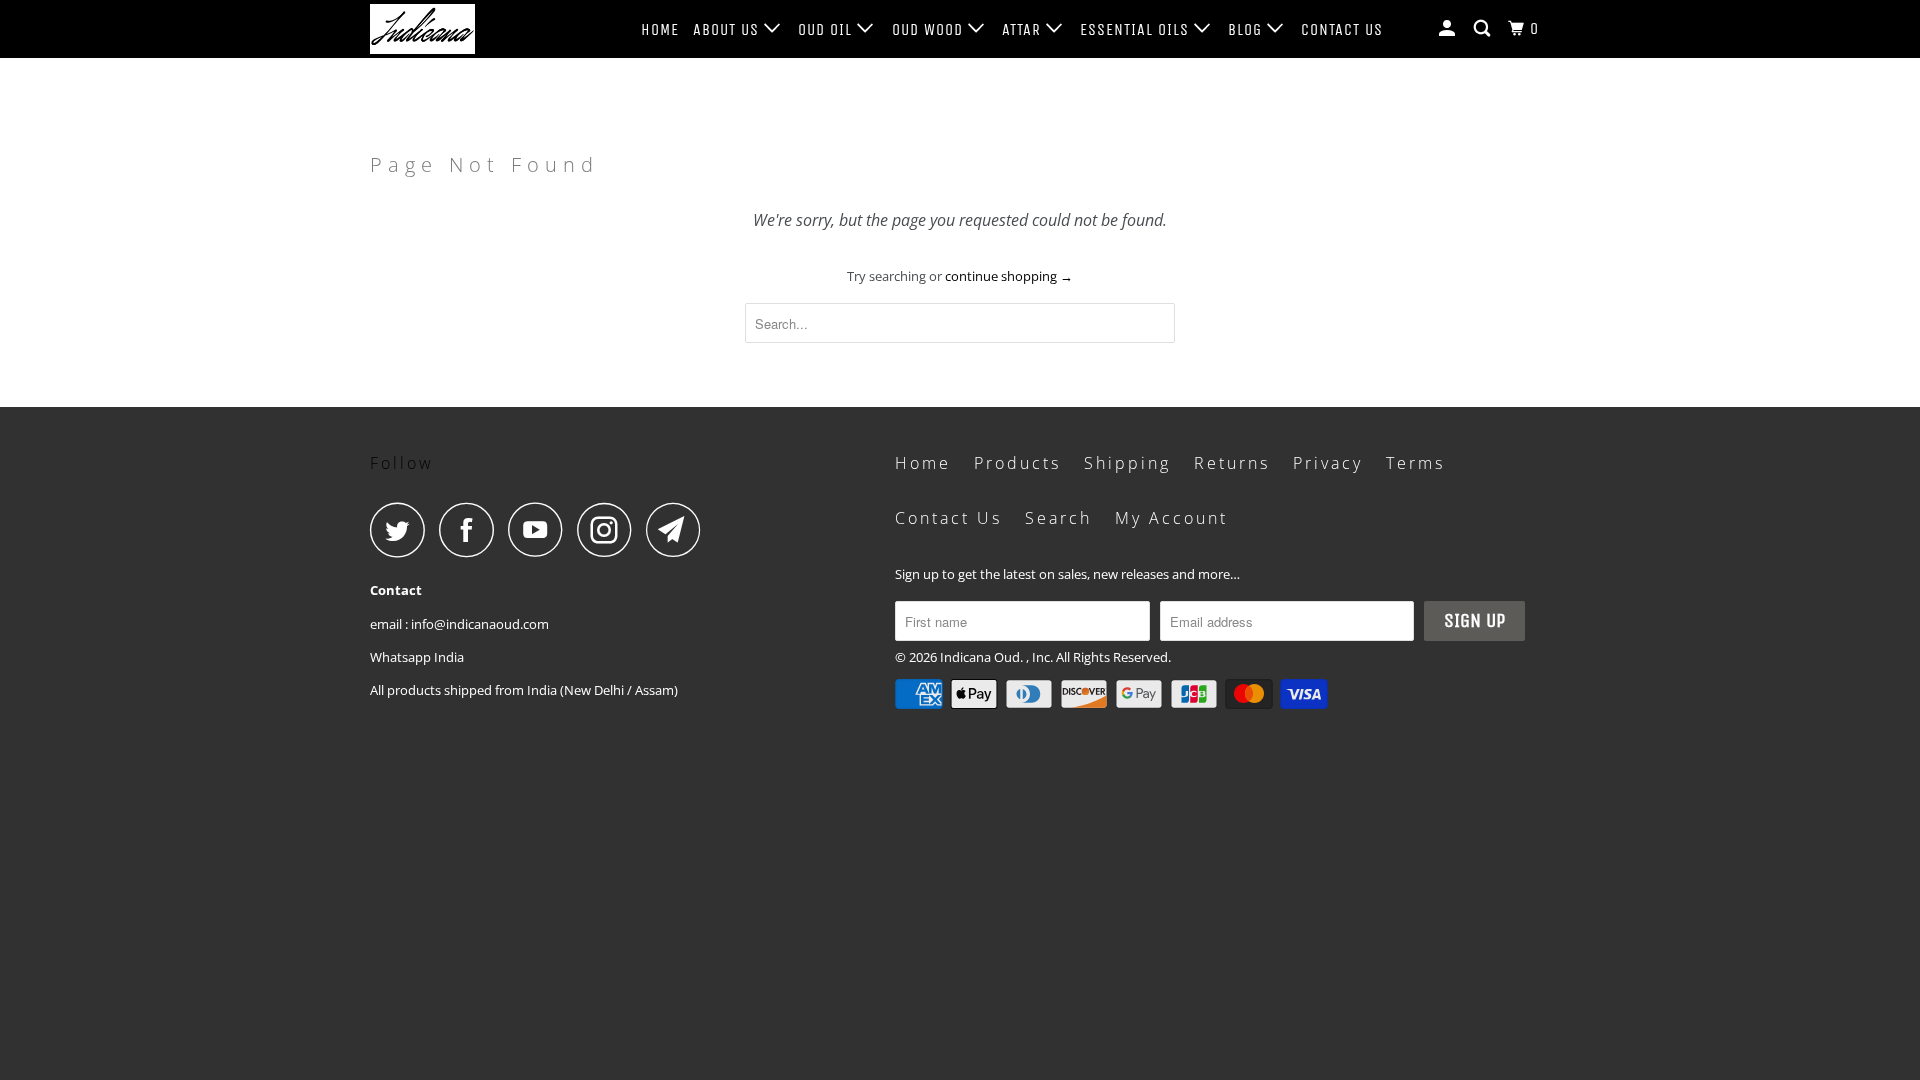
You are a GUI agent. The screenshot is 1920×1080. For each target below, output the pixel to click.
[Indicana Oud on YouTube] (541, 529)
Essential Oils (1137, 29)
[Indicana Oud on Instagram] (610, 529)
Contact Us (1342, 29)
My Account (1171, 518)
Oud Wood (930, 29)
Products (1017, 463)
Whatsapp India (417, 657)
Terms (1415, 463)
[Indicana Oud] (472, 29)
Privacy (1328, 463)
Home (660, 29)
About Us (728, 29)
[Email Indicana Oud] (679, 529)
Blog (1247, 29)
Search (1058, 518)
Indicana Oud (980, 657)
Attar (1024, 29)
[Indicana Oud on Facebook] (472, 529)
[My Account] (1449, 29)
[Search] (1484, 29)
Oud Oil (827, 29)
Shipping (1127, 463)
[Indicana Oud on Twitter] (403, 529)
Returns (1232, 463)
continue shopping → (1009, 276)
